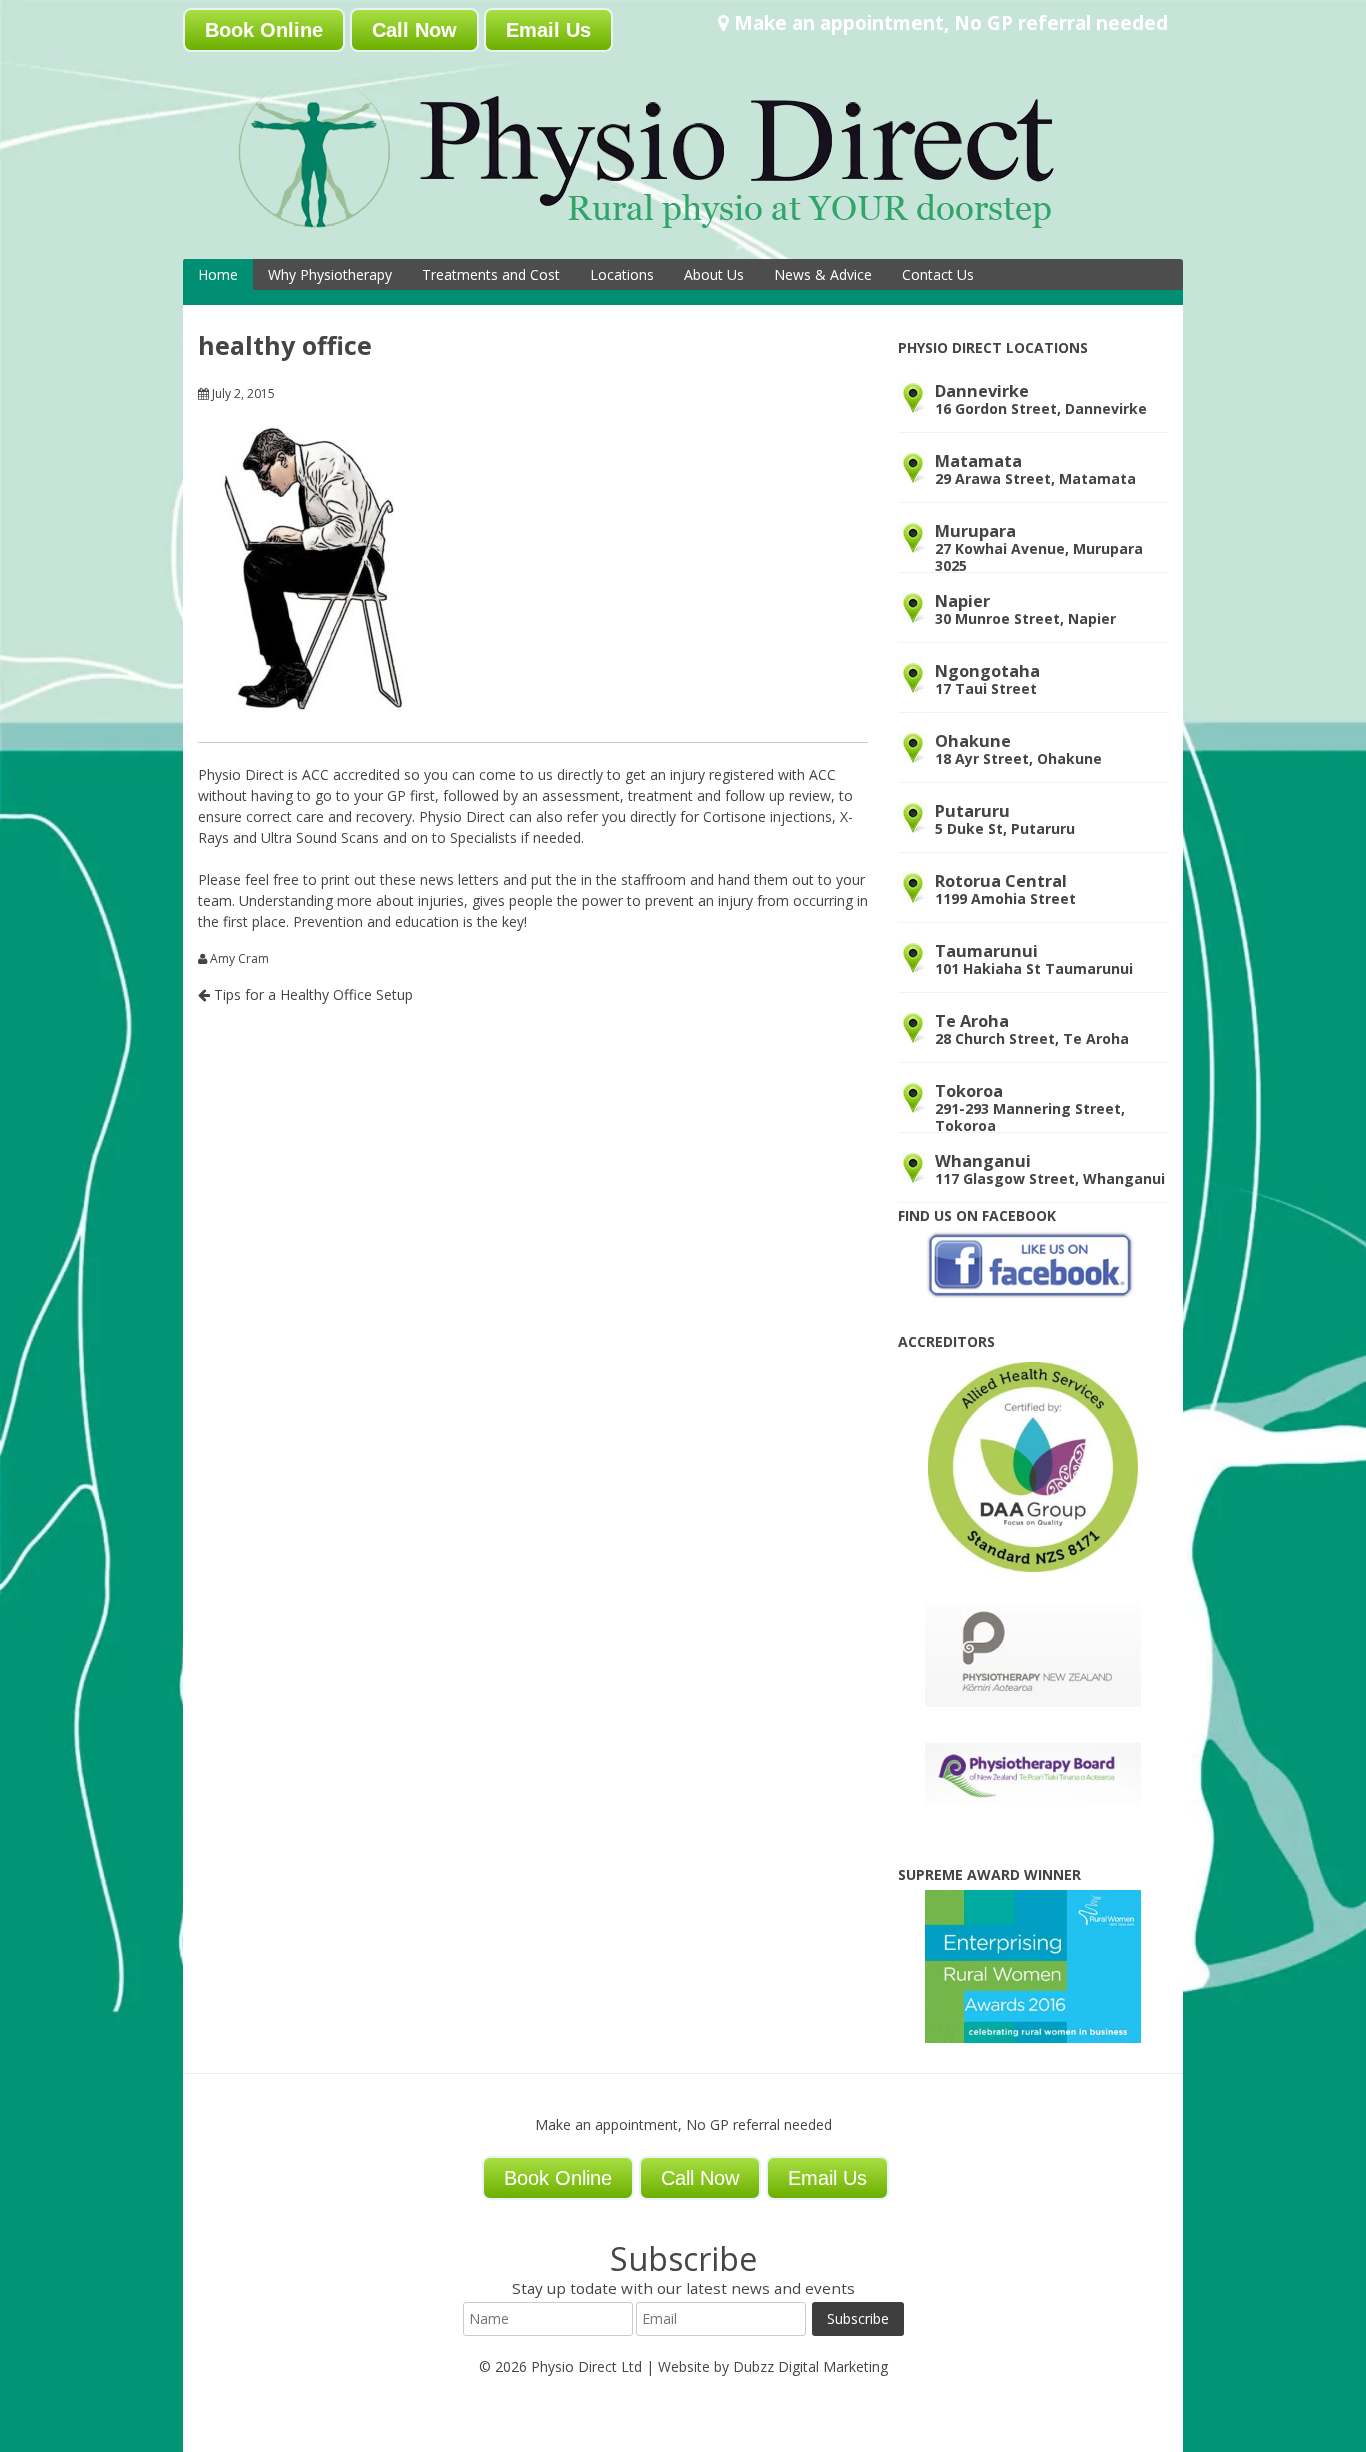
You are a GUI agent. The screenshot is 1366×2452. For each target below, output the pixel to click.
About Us (714, 274)
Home (218, 274)
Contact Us (938, 274)
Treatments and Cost (491, 274)
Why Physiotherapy (330, 274)
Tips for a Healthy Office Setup (311, 994)
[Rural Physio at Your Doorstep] (678, 233)
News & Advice (823, 274)
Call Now (414, 30)
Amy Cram (239, 959)
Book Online (264, 30)
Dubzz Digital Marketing (810, 2366)
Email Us (548, 30)
